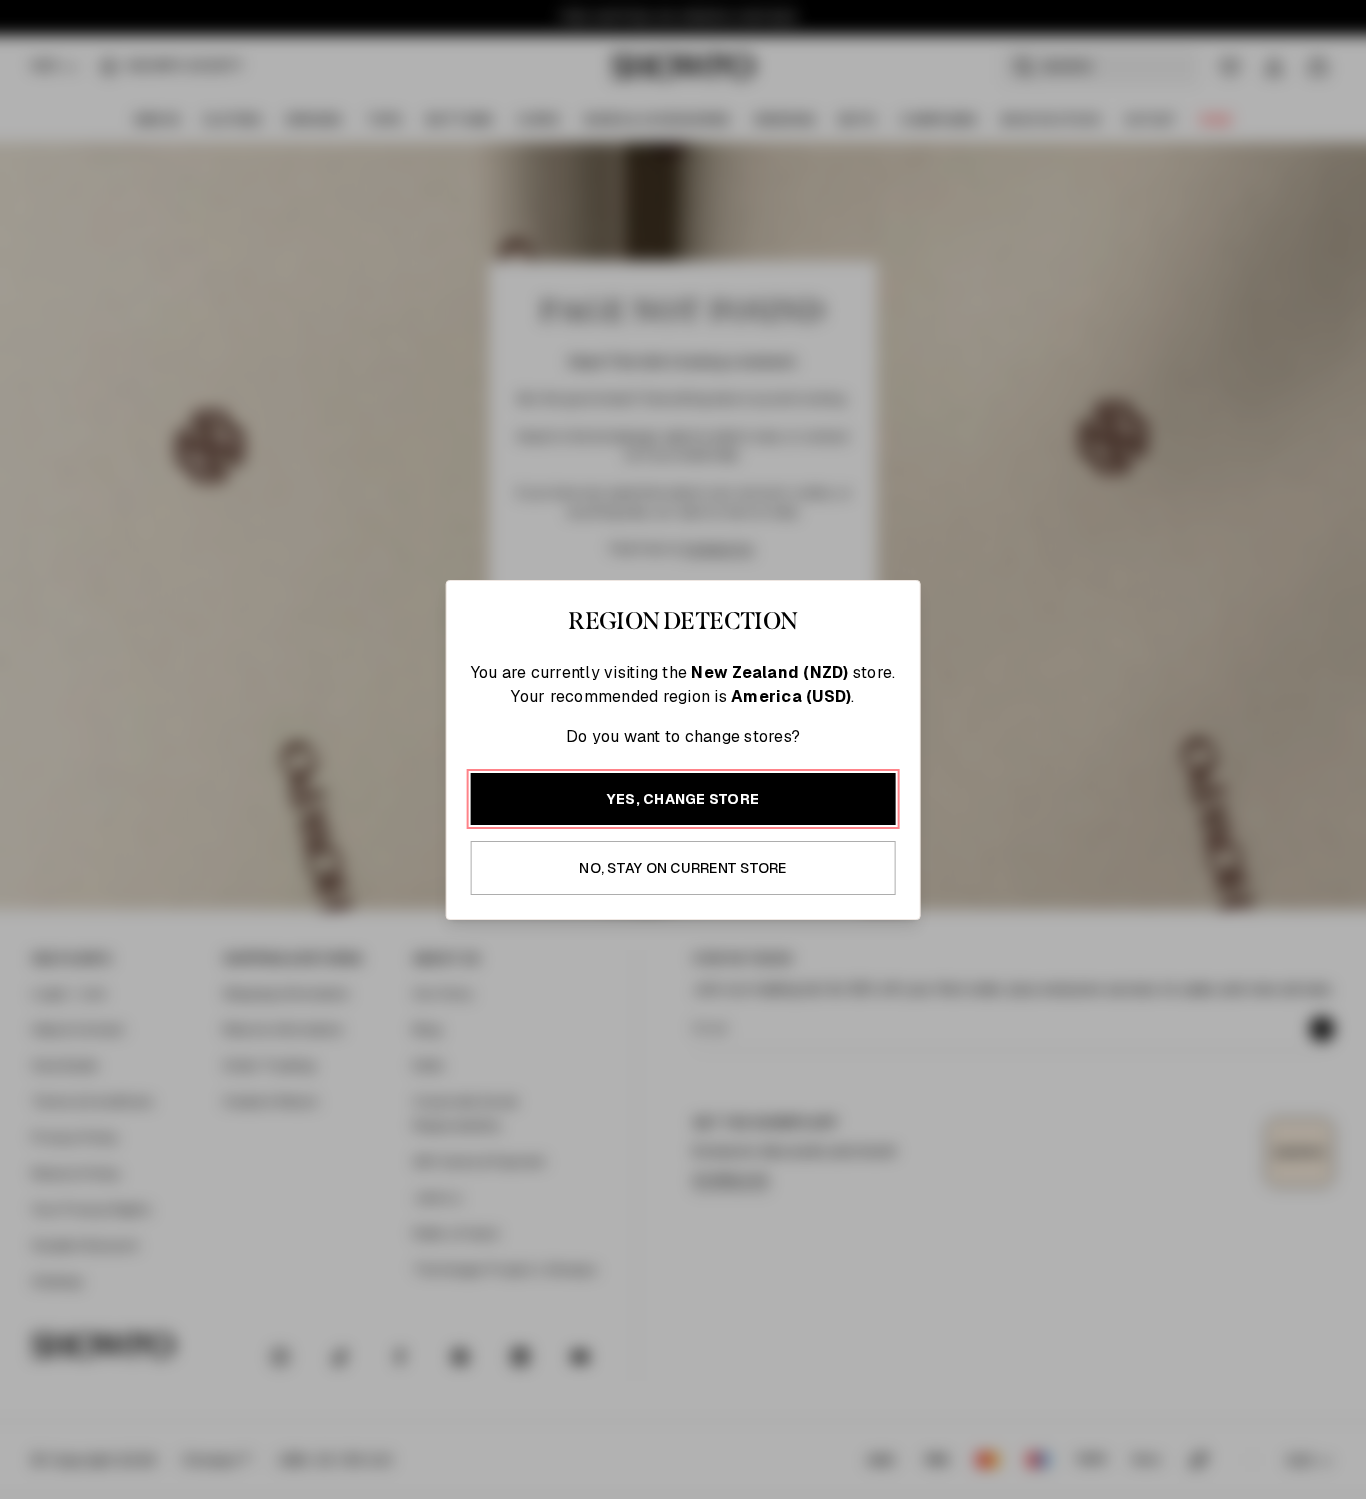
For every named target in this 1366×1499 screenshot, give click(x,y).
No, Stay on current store (682, 868)
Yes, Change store (683, 799)
